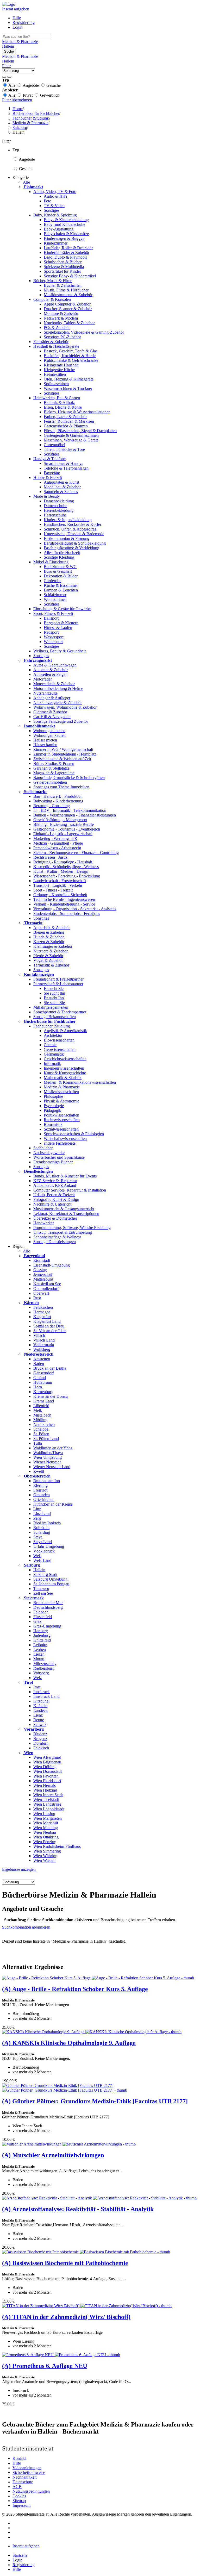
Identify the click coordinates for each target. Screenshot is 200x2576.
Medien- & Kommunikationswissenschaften (80, 1082)
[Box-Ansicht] (9, 77)
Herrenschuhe (55, 515)
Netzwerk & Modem (61, 318)
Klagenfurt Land (47, 1321)
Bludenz (40, 1734)
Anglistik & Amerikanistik (65, 1031)
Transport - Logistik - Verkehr (58, 885)
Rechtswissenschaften (62, 1120)
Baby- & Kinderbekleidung (66, 220)
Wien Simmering (47, 1851)
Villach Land (44, 1340)
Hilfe (17, 18)
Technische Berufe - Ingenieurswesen (64, 899)
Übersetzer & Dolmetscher (55, 1218)
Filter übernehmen (17, 100)
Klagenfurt (42, 1317)
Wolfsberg (42, 1349)
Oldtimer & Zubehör (50, 712)
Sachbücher (43, 1148)
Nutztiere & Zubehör (51, 951)
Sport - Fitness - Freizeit (53, 890)
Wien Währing (45, 1856)
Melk (38, 1410)
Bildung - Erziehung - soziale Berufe (64, 824)
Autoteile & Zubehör (51, 670)
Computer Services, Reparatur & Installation (70, 1190)
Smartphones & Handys (63, 463)
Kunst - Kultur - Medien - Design (61, 871)
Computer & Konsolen (52, 299)
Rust (37, 1298)
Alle (26, 182)
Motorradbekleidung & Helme (58, 688)
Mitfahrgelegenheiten (51, 1007)
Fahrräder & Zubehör (51, 342)
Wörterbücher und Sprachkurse (59, 1157)
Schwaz (40, 1724)
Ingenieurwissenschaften (64, 1068)
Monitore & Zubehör (61, 313)
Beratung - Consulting (52, 806)
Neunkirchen (44, 1424)
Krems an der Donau (51, 1396)
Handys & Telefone (49, 459)
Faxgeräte (52, 473)
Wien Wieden (44, 1860)
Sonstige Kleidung (59, 557)
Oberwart (41, 1293)
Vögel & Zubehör (48, 960)
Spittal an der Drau (49, 1326)
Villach (39, 1335)
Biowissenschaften (59, 1040)
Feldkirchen (43, 1307)
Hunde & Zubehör (49, 937)
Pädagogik (52, 1110)
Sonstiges (52, 210)
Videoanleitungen (27, 2468)
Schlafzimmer (55, 595)
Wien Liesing (44, 1814)
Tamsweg (41, 1589)
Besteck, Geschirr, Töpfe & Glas (71, 351)
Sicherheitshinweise (29, 2472)
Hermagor (42, 1312)
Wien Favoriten (46, 1776)
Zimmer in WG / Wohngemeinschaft (63, 749)
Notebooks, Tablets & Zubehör (69, 323)
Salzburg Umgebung (50, 1579)
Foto (48, 201)
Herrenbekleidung (59, 510)
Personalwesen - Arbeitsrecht (57, 848)
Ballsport (51, 618)
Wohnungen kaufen (49, 735)
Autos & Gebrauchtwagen (55, 665)
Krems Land (44, 1401)
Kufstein (40, 1706)
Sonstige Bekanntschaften (55, 1017)
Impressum (21, 2505)
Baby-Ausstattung (59, 229)
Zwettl (39, 1471)
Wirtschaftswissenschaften (65, 1139)
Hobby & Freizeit (48, 478)
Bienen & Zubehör (49, 932)
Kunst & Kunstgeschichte (65, 1073)
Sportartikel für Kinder (62, 271)
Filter (6, 66)
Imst (37, 1687)
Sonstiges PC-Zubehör (62, 337)
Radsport (51, 632)
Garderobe (52, 581)
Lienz (38, 1715)
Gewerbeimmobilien (50, 782)
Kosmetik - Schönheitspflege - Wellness (66, 867)
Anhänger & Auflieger (52, 698)
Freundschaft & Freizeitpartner (58, 979)
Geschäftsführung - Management (60, 820)
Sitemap (19, 2501)
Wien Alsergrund (47, 1757)
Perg (37, 1518)
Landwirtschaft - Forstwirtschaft (60, 881)
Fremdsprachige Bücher (53, 1162)
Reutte (39, 1720)
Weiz (37, 1678)
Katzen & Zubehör (49, 942)
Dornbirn (41, 1743)
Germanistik (54, 1054)
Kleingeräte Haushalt (61, 365)
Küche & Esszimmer (61, 585)
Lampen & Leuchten (61, 590)
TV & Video (54, 206)
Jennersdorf (43, 1274)
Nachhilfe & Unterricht (52, 1204)
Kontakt (19, 2458)
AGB (17, 2487)
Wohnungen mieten (49, 731)
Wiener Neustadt (47, 1462)
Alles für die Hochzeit (62, 553)
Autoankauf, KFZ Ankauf (55, 1185)
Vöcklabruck (44, 1551)
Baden (39, 1364)
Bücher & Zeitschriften (63, 285)
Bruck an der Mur (48, 1603)
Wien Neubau (45, 1832)
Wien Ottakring (46, 1837)
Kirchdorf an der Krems (53, 1504)
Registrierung (24, 23)
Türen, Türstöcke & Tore (64, 449)
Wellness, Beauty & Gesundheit (60, 651)
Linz (37, 1509)
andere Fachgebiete (60, 1143)
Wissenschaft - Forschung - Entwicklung (67, 876)
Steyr (38, 1537)
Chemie (50, 1045)
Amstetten (42, 1359)
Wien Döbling (45, 1767)
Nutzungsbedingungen (31, 2491)
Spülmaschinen (56, 384)
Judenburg (42, 1635)
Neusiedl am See (47, 1284)
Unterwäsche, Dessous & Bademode (74, 534)
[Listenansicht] (4, 77)
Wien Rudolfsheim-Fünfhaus (57, 1846)
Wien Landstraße (47, 1804)
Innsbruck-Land (46, 1696)
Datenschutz (23, 2482)
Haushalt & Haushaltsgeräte (56, 346)
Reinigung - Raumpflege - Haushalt (63, 862)
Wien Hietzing (45, 1790)
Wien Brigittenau (47, 1762)
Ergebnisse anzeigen (19, 1869)
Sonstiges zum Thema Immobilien (61, 787)
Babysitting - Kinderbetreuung (58, 801)
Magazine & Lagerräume (54, 773)
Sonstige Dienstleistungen (55, 1242)
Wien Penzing (45, 1842)
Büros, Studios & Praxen (54, 763)
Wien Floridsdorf (47, 1781)
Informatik (52, 1064)
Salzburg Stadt (45, 1574)
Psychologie (54, 1106)
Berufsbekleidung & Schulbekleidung (75, 543)
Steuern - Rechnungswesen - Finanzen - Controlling (76, 853)
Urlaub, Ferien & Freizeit (54, 1195)
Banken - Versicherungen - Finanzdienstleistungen (75, 815)
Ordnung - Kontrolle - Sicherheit (60, 895)
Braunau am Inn (47, 1481)
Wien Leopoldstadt (49, 1809)
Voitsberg (41, 1673)
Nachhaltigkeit (24, 2477)
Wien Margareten (48, 1818)
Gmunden (42, 1495)
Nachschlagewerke (49, 1153)
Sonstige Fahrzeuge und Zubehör (61, 721)
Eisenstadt (42, 1260)
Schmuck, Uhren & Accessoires (70, 529)
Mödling (40, 1420)
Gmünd (40, 1378)
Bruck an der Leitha (50, 1368)
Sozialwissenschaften (61, 1129)
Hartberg (41, 1631)
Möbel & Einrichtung (51, 562)
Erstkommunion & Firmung (67, 538)
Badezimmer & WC (60, 567)
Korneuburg (43, 1392)
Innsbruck (42, 1692)
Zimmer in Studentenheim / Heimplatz (65, 754)
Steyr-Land (43, 1542)
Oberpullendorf (46, 1289)
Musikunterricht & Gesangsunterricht (64, 1209)
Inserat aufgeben (16, 9)
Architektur (53, 1035)
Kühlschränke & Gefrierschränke (71, 360)
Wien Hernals (45, 1785)
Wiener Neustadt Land (52, 1467)
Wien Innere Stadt (48, 1795)
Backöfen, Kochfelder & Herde (70, 356)
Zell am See (43, 1593)
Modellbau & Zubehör (62, 487)
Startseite (20, 2555)
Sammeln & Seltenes (61, 492)
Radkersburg (44, 1668)
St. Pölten (41, 1434)
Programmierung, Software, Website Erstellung (72, 1228)
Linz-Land (42, 1514)
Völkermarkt (44, 1345)
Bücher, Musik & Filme (53, 281)
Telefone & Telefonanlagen (66, 468)
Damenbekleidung (59, 501)
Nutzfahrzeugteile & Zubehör (58, 703)
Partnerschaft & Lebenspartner (58, 984)
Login (17, 27)
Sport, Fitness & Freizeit (53, 613)
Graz (37, 1621)
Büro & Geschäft (58, 571)
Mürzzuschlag (45, 1664)
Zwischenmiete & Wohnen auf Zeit (62, 759)
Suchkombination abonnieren (26, 1927)
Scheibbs (41, 1429)
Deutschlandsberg (48, 1607)
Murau (39, 1659)
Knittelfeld (42, 1640)
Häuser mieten (45, 740)
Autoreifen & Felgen (50, 674)
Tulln (38, 1443)
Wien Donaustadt (48, 1771)
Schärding (42, 1532)
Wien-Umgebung (48, 1457)
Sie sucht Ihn (54, 993)
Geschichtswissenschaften (65, 1059)
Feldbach (41, 1612)
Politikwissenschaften (61, 1115)
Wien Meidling (46, 1828)
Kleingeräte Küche (59, 370)
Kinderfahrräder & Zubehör (67, 252)
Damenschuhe (55, 506)
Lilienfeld (41, 1406)
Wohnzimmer (55, 599)
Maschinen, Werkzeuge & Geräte (71, 440)
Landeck (40, 1710)
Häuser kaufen (45, 745)
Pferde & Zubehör (48, 956)
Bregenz (40, 1739)
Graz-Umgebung (47, 1626)
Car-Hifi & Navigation (52, 717)
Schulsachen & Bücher (63, 262)
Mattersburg (43, 1279)
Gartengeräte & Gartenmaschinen (71, 435)
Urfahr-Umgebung (49, 1546)
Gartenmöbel (54, 445)
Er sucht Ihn (54, 998)
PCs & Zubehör (57, 328)
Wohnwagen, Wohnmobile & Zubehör (65, 707)
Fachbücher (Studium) (52, 1026)
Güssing (40, 1270)
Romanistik (53, 1124)
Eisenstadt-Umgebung (52, 1265)
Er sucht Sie (54, 988)
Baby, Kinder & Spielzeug (55, 215)
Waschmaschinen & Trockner (68, 388)
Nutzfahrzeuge (45, 693)
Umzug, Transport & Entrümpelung (63, 1232)
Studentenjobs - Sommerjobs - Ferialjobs (67, 913)
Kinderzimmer (56, 243)
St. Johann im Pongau (51, 1584)
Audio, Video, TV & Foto (55, 192)
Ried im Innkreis (47, 1523)
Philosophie (53, 1096)
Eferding (40, 1485)
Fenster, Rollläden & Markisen (69, 421)
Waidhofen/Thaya (48, 1453)
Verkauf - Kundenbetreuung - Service (64, 904)
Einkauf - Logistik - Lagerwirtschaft (63, 834)
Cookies (19, 2496)
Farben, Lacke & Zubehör (65, 417)
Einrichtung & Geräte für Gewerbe (62, 609)
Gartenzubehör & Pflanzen (66, 426)
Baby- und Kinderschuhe (64, 224)
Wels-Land (42, 1560)
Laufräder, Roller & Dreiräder (68, 248)
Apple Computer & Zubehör (67, 304)
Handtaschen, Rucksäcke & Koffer (73, 524)
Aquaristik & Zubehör (52, 928)
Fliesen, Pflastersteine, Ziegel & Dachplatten (80, 431)
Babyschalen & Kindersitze (66, 234)
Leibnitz (40, 1645)
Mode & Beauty (47, 496)
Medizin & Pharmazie (62, 1087)
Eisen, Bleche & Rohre (63, 407)
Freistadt (40, 1490)
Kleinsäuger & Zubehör (53, 946)
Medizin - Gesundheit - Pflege (58, 843)
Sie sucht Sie (54, 1003)
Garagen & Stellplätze (51, 768)
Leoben (40, 1649)
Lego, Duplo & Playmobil (65, 257)
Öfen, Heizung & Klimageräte (69, 379)
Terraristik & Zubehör (51, 965)
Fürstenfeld (43, 1617)
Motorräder (43, 679)
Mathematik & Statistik (63, 1078)
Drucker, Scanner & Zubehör (68, 309)
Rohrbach (41, 1528)
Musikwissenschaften (61, 1092)
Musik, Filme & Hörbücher (66, 290)
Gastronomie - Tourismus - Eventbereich (67, 829)
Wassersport (54, 637)
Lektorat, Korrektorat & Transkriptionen (66, 1214)
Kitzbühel (41, 1701)
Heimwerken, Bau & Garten (57, 398)
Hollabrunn (43, 1382)
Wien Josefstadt (46, 1800)
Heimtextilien (55, 374)
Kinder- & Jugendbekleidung (68, 520)
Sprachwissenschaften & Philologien (74, 1134)
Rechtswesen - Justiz (50, 857)
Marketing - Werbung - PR (55, 838)
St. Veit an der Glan (49, 1331)
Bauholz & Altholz (59, 403)
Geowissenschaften (60, 1049)
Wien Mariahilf (46, 1823)
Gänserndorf (44, 1373)
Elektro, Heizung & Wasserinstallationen (77, 412)
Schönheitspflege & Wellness (57, 1237)
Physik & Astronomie (61, 1101)
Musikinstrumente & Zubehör (68, 295)
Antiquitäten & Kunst (61, 482)
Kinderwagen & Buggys (64, 238)
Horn (38, 1387)
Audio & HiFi (55, 196)
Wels (37, 1556)
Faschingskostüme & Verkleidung (71, 548)
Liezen (39, 1654)
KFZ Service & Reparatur (55, 1181)
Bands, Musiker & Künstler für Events (65, 1176)
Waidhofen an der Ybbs (53, 1448)
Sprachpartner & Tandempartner (60, 1012)
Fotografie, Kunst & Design (56, 1199)
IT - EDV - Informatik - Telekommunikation (70, 810)
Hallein (39, 1570)
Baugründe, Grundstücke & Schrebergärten (69, 778)
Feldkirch (41, 1748)
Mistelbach (42, 1415)
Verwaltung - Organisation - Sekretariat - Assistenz (75, 909)
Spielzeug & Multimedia (64, 267)
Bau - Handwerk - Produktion (58, 796)
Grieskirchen (44, 1499)
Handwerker (44, 1223)
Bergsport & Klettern (61, 623)
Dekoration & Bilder (61, 576)
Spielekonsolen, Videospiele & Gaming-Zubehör (84, 332)
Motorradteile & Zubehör (54, 684)
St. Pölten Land (46, 1439)
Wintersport (53, 642)
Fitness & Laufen (58, 628)
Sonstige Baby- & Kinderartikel (70, 276)
